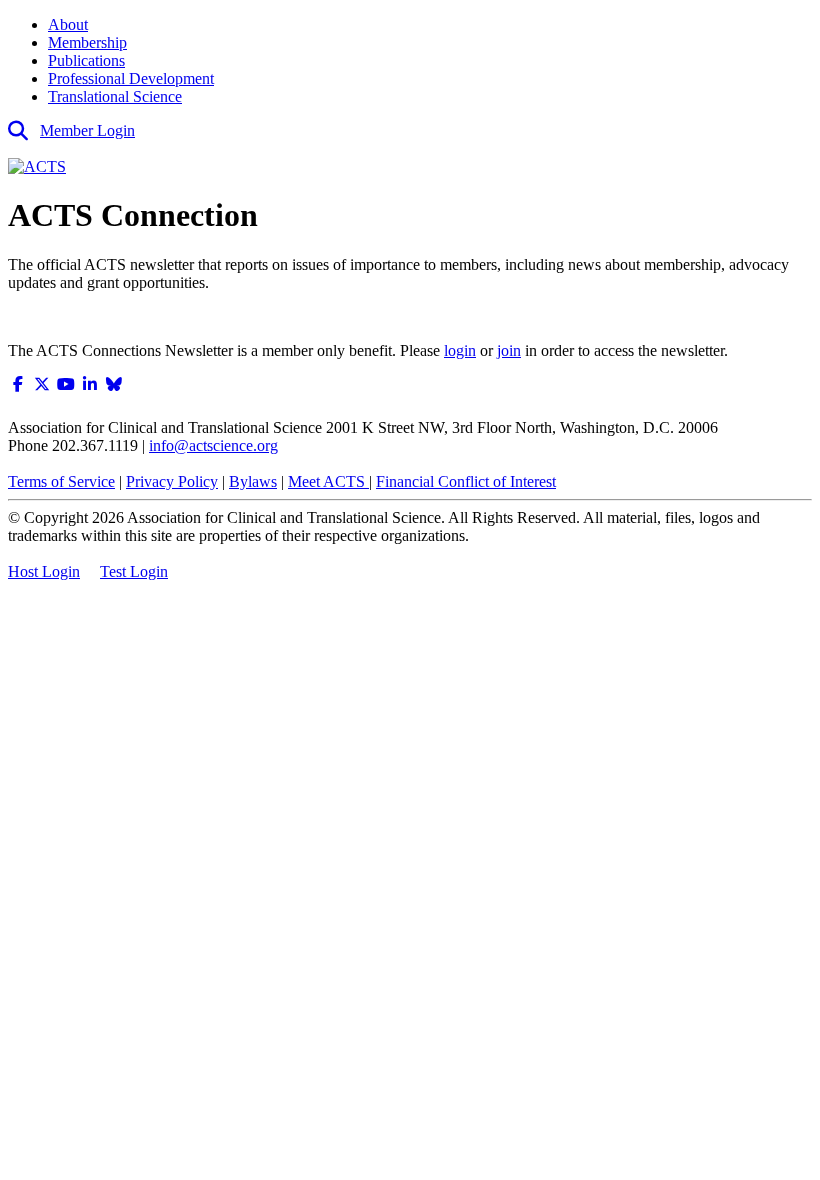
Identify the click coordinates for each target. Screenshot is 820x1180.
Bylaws (253, 481)
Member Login (87, 130)
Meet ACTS (328, 481)
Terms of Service (61, 481)
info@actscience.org (213, 445)
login (460, 350)
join (509, 350)
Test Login (134, 571)
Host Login (44, 571)
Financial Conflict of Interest (466, 481)
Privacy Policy (172, 481)
